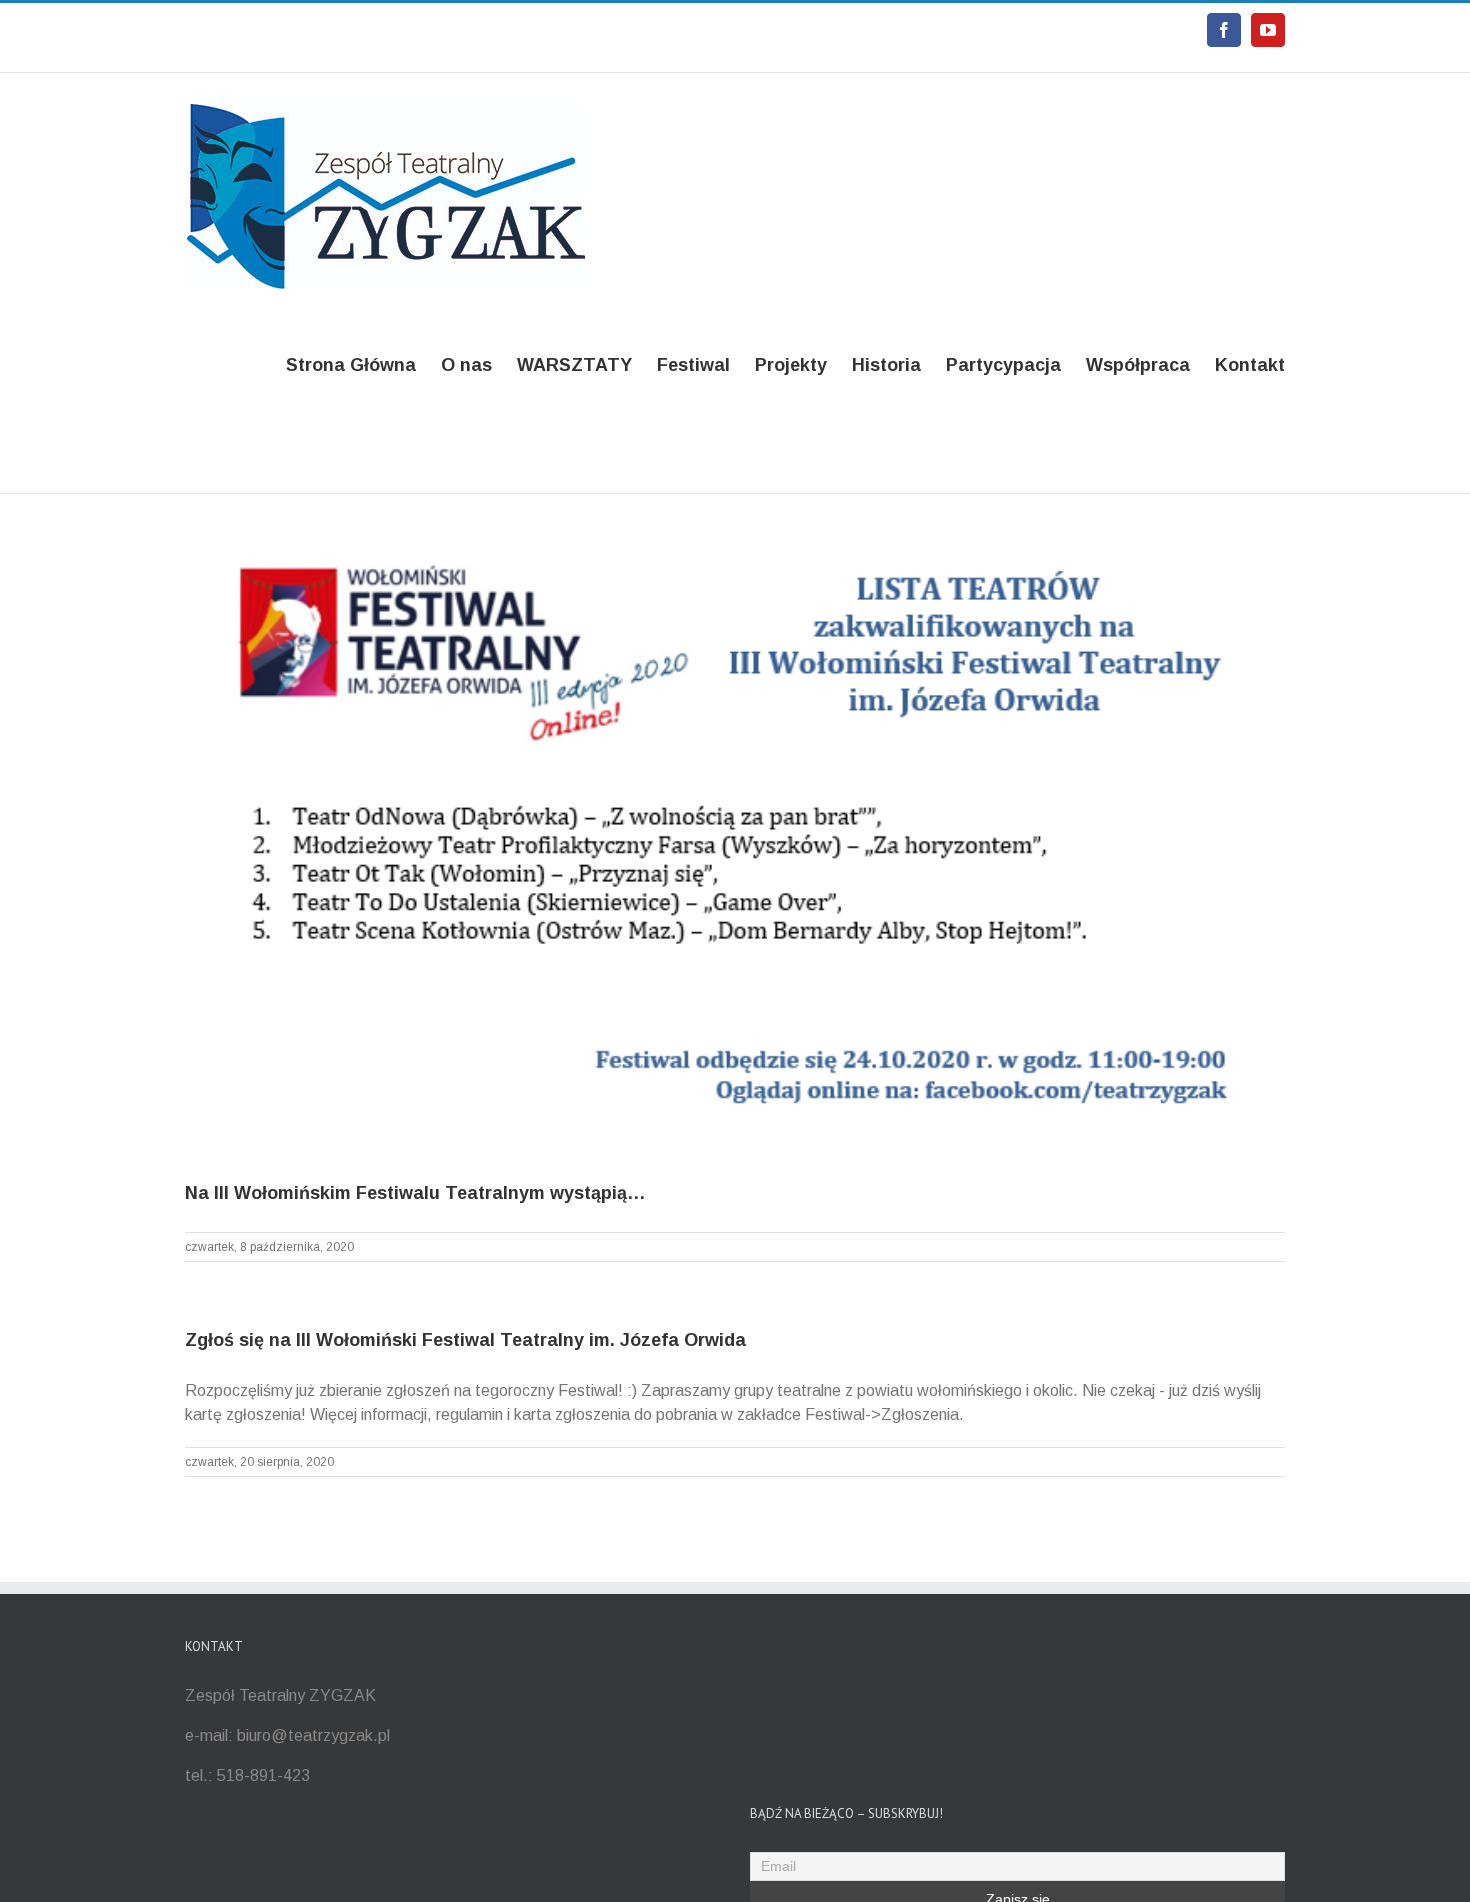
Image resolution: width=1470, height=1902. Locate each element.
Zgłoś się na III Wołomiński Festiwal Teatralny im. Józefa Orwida (465, 1340)
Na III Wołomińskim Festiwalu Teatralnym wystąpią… (415, 1193)
